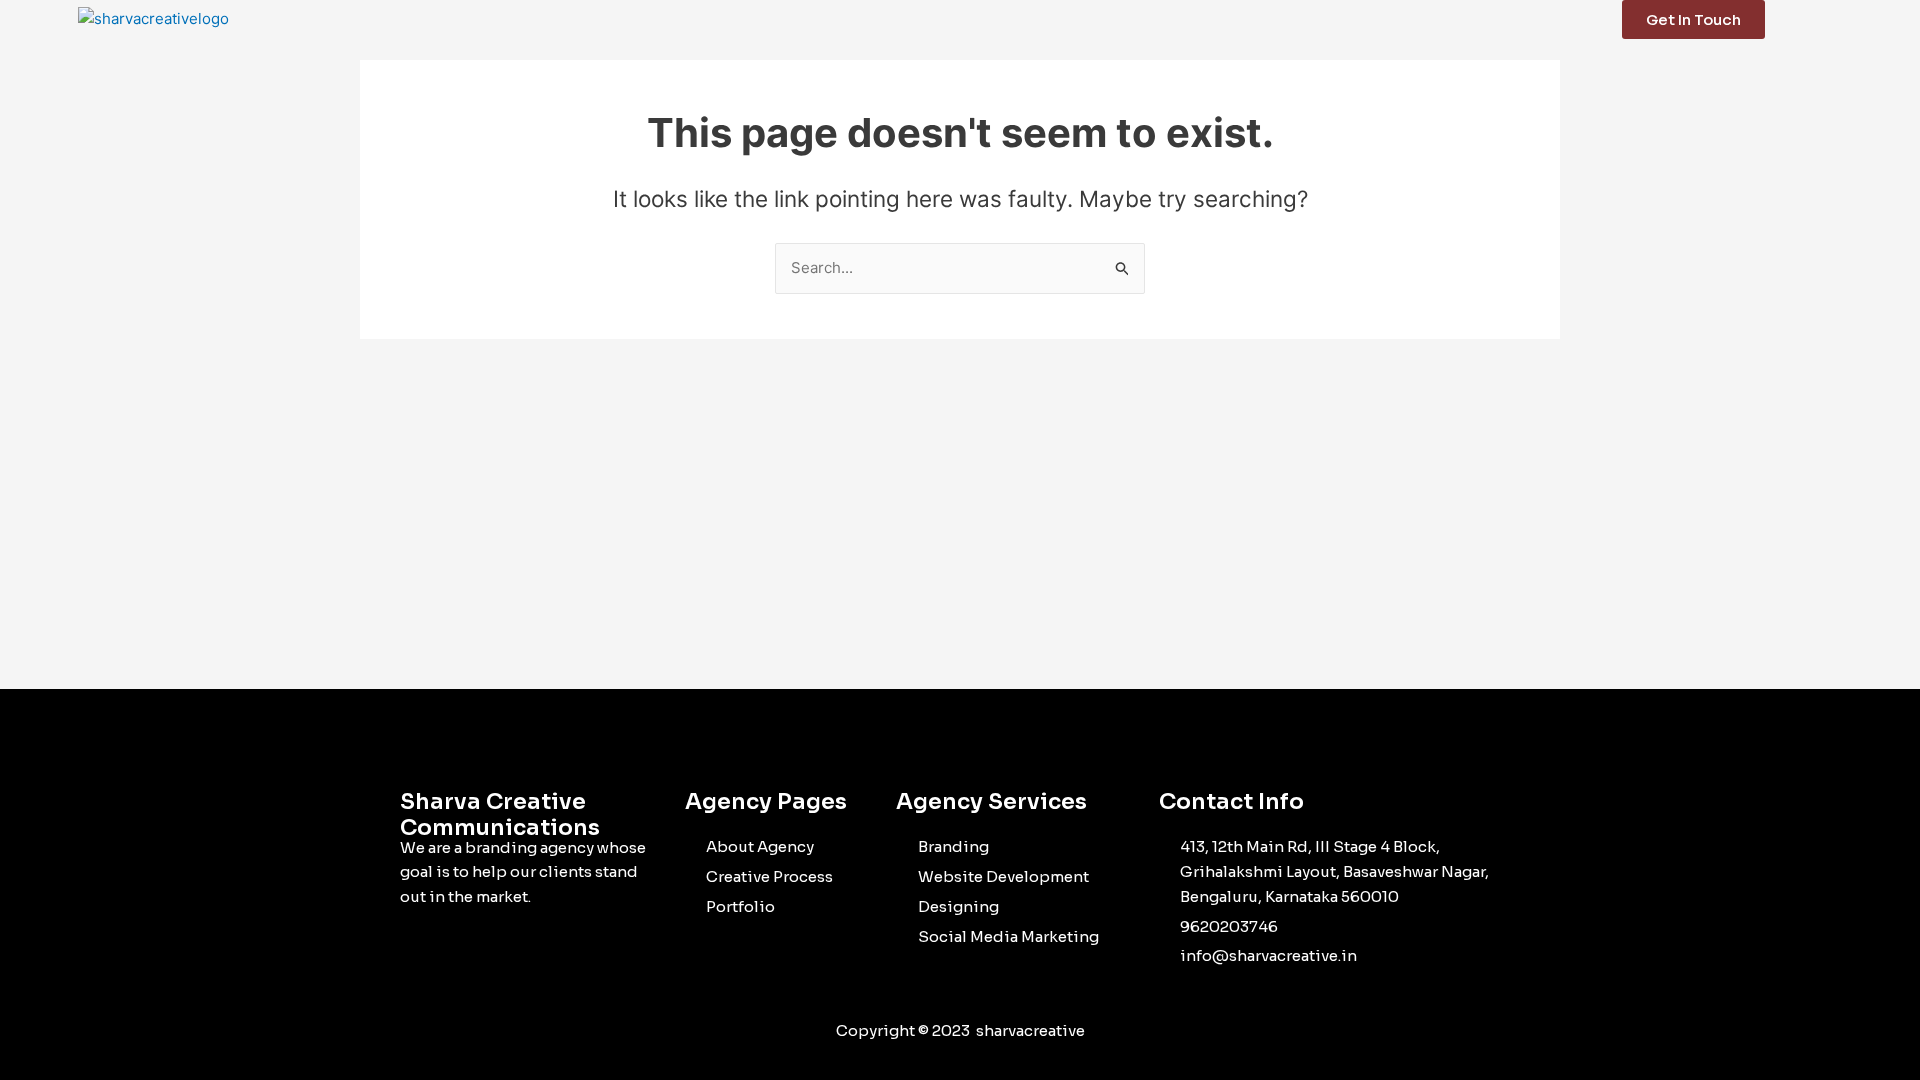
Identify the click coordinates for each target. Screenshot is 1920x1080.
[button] (1880, 19)
